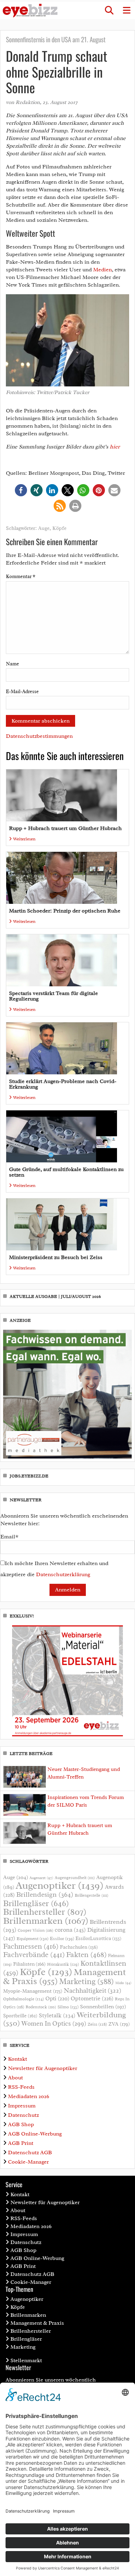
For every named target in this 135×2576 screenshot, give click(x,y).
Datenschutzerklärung (63, 1574)
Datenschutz (23, 2115)
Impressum (22, 2106)
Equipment (33, 1939)
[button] (109, 10)
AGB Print (21, 2143)
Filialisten (29, 1964)
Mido (123, 1983)
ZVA (119, 2024)
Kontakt (17, 2059)
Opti (57, 1998)
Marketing (87, 1981)
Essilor (62, 1938)
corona (70, 1930)
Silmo (68, 2007)
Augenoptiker (60, 1885)
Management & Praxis (37, 2323)
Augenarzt (41, 1878)
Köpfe (59, 528)
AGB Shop (21, 2124)
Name (12, 664)
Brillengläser (36, 1903)
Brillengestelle (92, 1896)
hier (115, 447)
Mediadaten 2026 (29, 2096)
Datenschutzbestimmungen (39, 736)
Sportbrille (20, 2016)
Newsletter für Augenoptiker (43, 2068)
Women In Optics (54, 2024)
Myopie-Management (33, 1991)
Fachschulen (79, 1947)
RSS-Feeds (21, 2087)
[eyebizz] (30, 11)
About (15, 2078)
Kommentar (21, 577)
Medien (102, 270)
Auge (44, 528)
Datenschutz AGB (30, 2153)
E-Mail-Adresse (22, 692)
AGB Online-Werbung (35, 2134)
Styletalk (57, 2015)
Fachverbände (34, 1955)
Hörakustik (63, 1964)
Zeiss (97, 2024)
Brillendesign (45, 1894)
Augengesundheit (75, 1878)
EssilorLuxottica (98, 1938)
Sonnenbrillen (103, 2007)
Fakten (86, 1954)
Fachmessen (31, 1946)
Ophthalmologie (24, 1999)
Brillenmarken (46, 1921)
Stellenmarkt (26, 2360)
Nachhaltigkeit (92, 1991)
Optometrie (92, 1998)
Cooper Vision (35, 1930)
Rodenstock (41, 2007)
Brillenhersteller (45, 1912)
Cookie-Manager (28, 2162)
